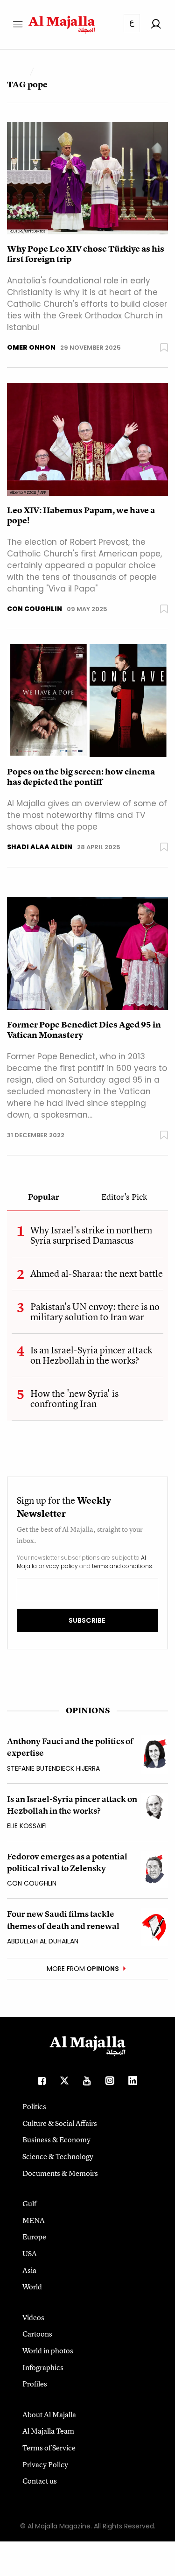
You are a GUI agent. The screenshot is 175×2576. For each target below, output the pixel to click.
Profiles (35, 2384)
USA (30, 2253)
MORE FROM (83, 1969)
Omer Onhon (31, 347)
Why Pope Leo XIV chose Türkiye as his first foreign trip (86, 254)
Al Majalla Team (48, 2431)
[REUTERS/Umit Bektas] (87, 178)
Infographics (43, 2367)
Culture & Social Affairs (60, 2123)
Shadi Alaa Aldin (40, 847)
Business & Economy (56, 2140)
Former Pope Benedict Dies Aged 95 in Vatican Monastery (84, 1030)
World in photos (48, 2351)
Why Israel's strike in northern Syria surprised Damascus (91, 1235)
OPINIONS (88, 1710)
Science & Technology (58, 2156)
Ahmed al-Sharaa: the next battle (97, 1273)
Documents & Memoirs (60, 2173)
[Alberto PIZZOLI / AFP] (87, 439)
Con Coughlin (35, 609)
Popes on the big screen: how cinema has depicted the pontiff (81, 777)
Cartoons (37, 2334)
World (32, 2287)
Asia (29, 2270)
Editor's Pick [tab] (124, 1197)
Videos (33, 2317)
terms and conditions (122, 1566)
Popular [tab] (44, 1197)
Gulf (29, 2203)
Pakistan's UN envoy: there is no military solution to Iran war (95, 1312)
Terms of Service (49, 2448)
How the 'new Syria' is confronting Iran (74, 1398)
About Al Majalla (49, 2414)
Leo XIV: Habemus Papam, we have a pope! (81, 515)
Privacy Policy (45, 2464)
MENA (34, 2220)
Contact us (40, 2481)
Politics (34, 2106)
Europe (34, 2237)
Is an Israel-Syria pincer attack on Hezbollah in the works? (91, 1355)
